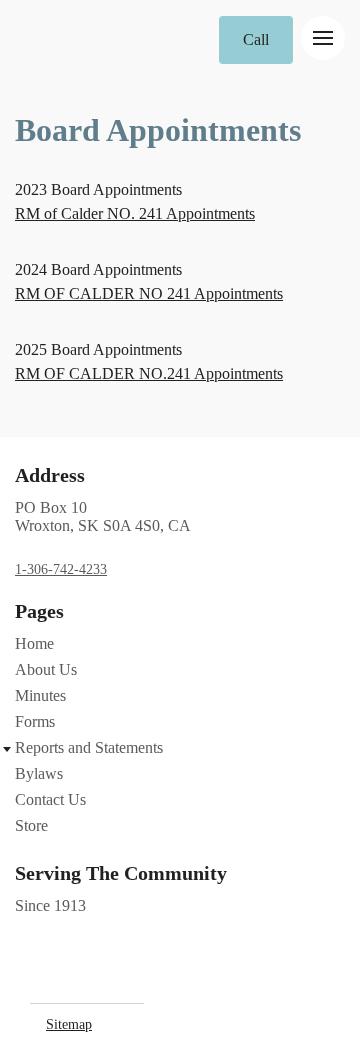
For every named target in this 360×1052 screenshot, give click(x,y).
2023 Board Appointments (98, 189)
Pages (39, 611)
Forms (35, 721)
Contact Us (50, 799)
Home (34, 643)
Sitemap (69, 1024)
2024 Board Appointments (98, 269)
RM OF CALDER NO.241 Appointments (149, 373)
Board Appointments (158, 130)
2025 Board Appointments (98, 349)
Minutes (40, 695)
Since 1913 (50, 905)
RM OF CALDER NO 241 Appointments (149, 293)
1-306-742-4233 (61, 569)
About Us (46, 669)
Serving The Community (121, 873)
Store (31, 825)
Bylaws (39, 773)
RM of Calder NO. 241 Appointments (135, 213)
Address (50, 475)
